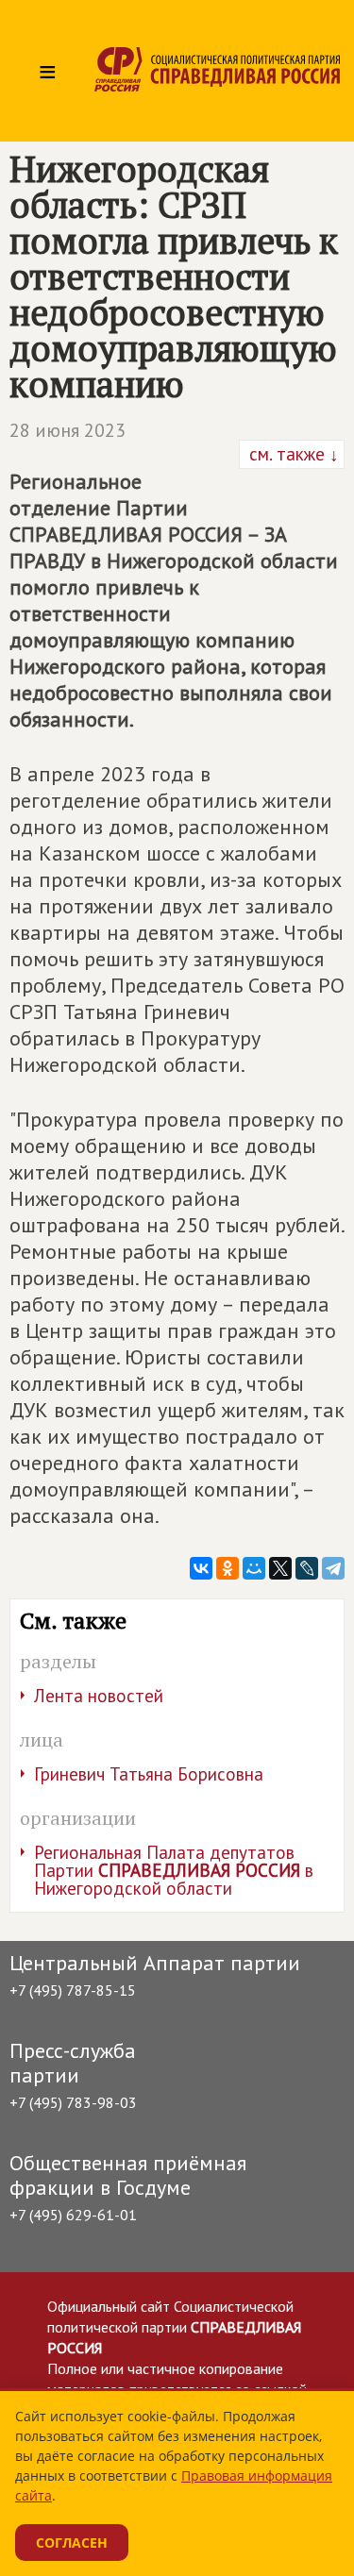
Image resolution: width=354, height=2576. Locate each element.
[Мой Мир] (254, 1568)
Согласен (72, 2543)
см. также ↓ (292, 454)
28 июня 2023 (67, 430)
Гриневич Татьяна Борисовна (149, 1774)
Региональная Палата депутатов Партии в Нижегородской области (174, 1870)
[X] (280, 1568)
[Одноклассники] (228, 1568)
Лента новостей (99, 1696)
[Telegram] (333, 1568)
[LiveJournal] (307, 1568)
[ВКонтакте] (201, 1568)
